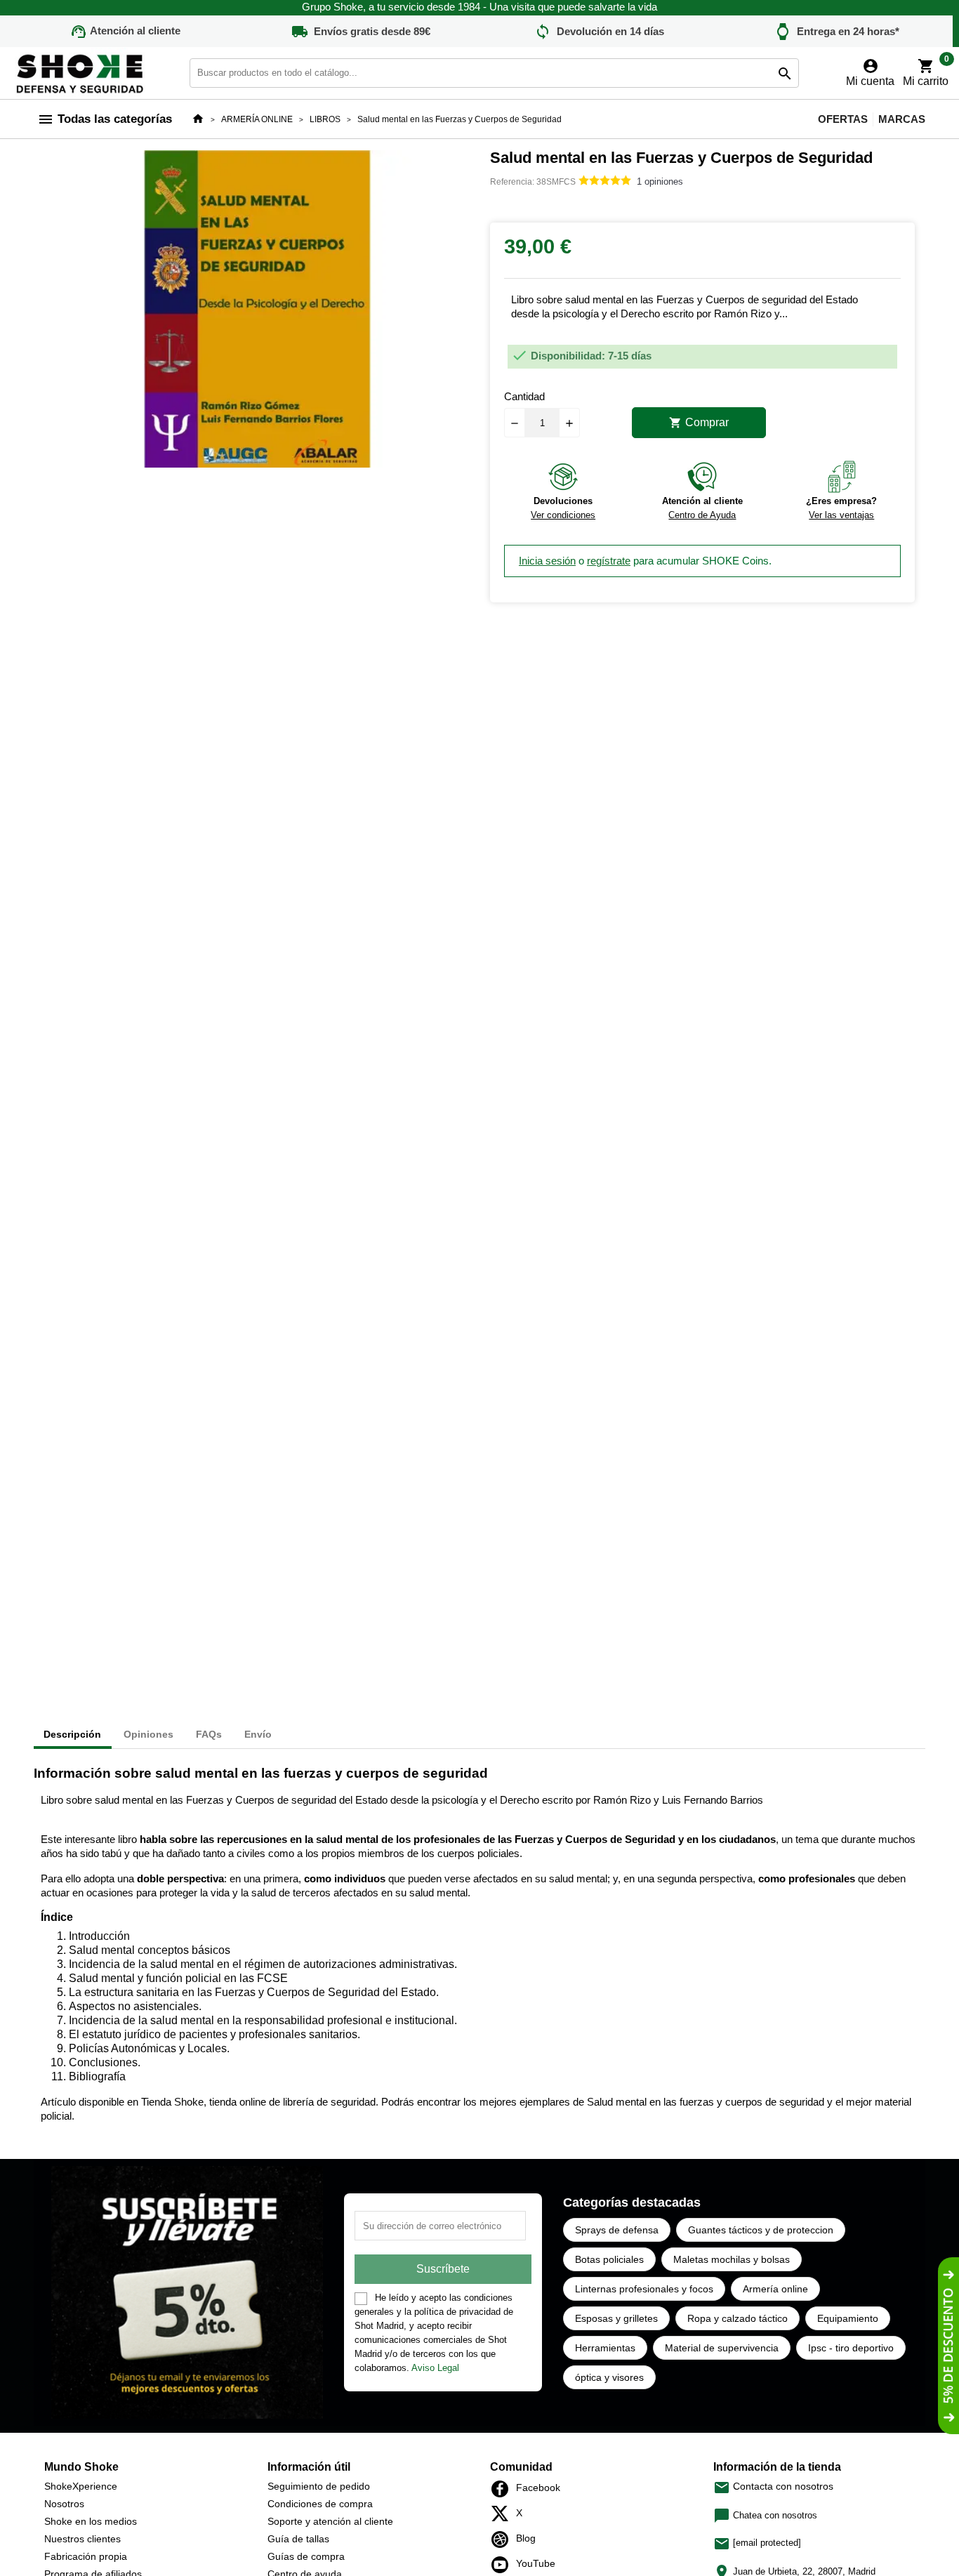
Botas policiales (609, 2259)
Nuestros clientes (82, 2539)
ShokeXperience (81, 2486)
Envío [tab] (258, 1734)
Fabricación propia (86, 2556)
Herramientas (605, 2348)
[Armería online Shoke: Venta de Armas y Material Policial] (81, 72)
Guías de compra (306, 2556)
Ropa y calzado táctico (738, 2318)
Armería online (775, 2289)
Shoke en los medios (91, 2521)
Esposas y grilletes (616, 2318)
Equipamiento (848, 2318)
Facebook (504, 2489)
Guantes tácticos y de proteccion (761, 2230)
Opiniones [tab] (148, 1734)
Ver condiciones (563, 515)
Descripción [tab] (72, 1734)
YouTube (504, 2565)
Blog (504, 2539)
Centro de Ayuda (702, 515)
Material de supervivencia (722, 2348)
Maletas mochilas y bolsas (732, 2259)
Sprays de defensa (617, 2230)
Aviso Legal (435, 2368)
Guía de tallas (298, 2539)
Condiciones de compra (320, 2504)
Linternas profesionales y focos (644, 2289)
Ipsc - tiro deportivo (851, 2348)
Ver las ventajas (841, 515)
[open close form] (948, 2346)
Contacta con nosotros (773, 2486)
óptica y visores (609, 2377)
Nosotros (64, 2504)
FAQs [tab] (209, 1734)
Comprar (699, 423)
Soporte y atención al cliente (330, 2521)
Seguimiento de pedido (319, 2486)
